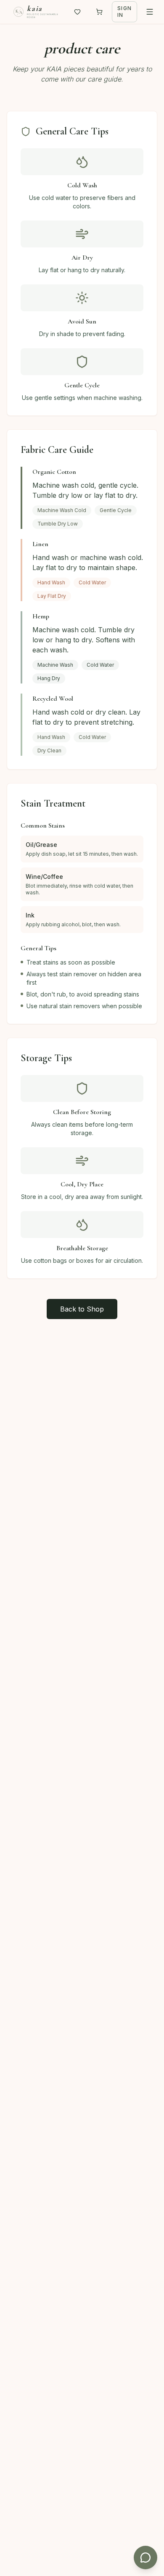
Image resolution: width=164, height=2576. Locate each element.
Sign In (124, 12)
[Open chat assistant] (145, 2558)
